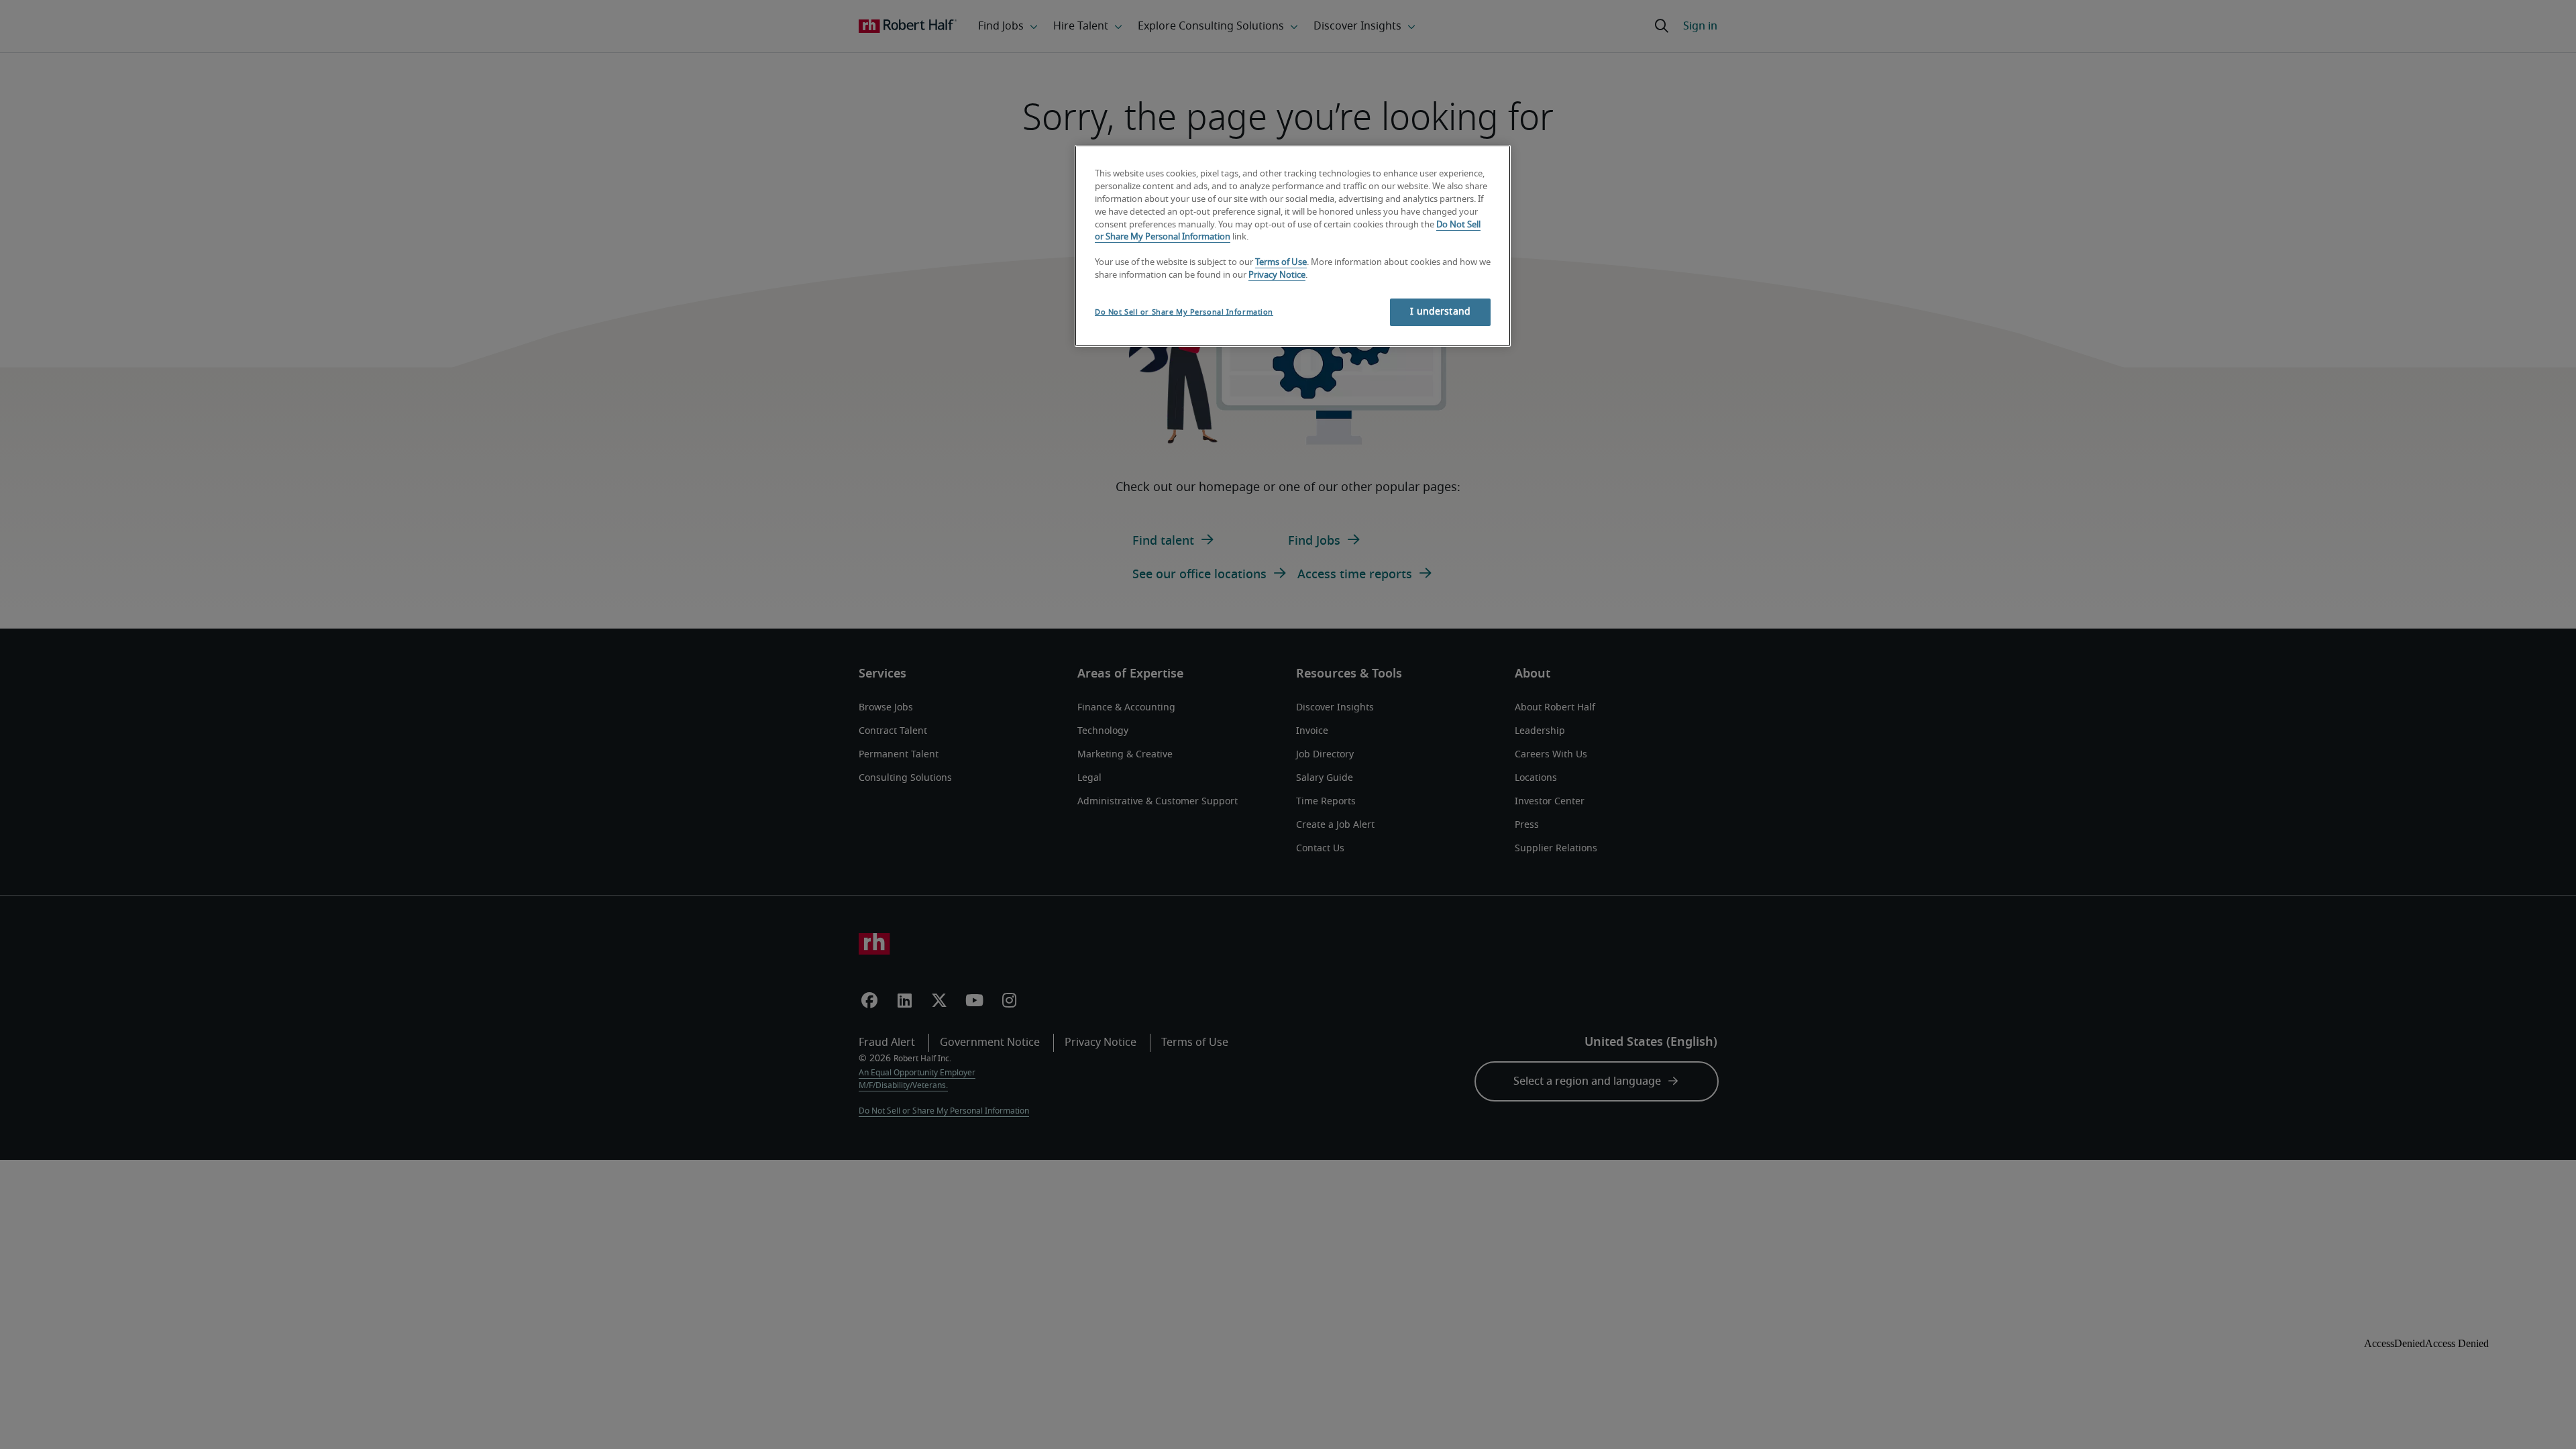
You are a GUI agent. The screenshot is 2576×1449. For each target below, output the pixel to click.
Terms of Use (1281, 263)
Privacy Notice (1277, 275)
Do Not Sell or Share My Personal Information (1184, 312)
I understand (1440, 312)
